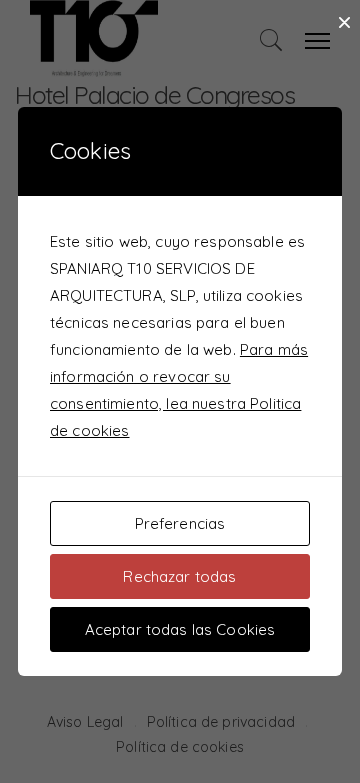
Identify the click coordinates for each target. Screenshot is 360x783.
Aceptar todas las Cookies (180, 629)
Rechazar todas (179, 576)
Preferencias (180, 523)
